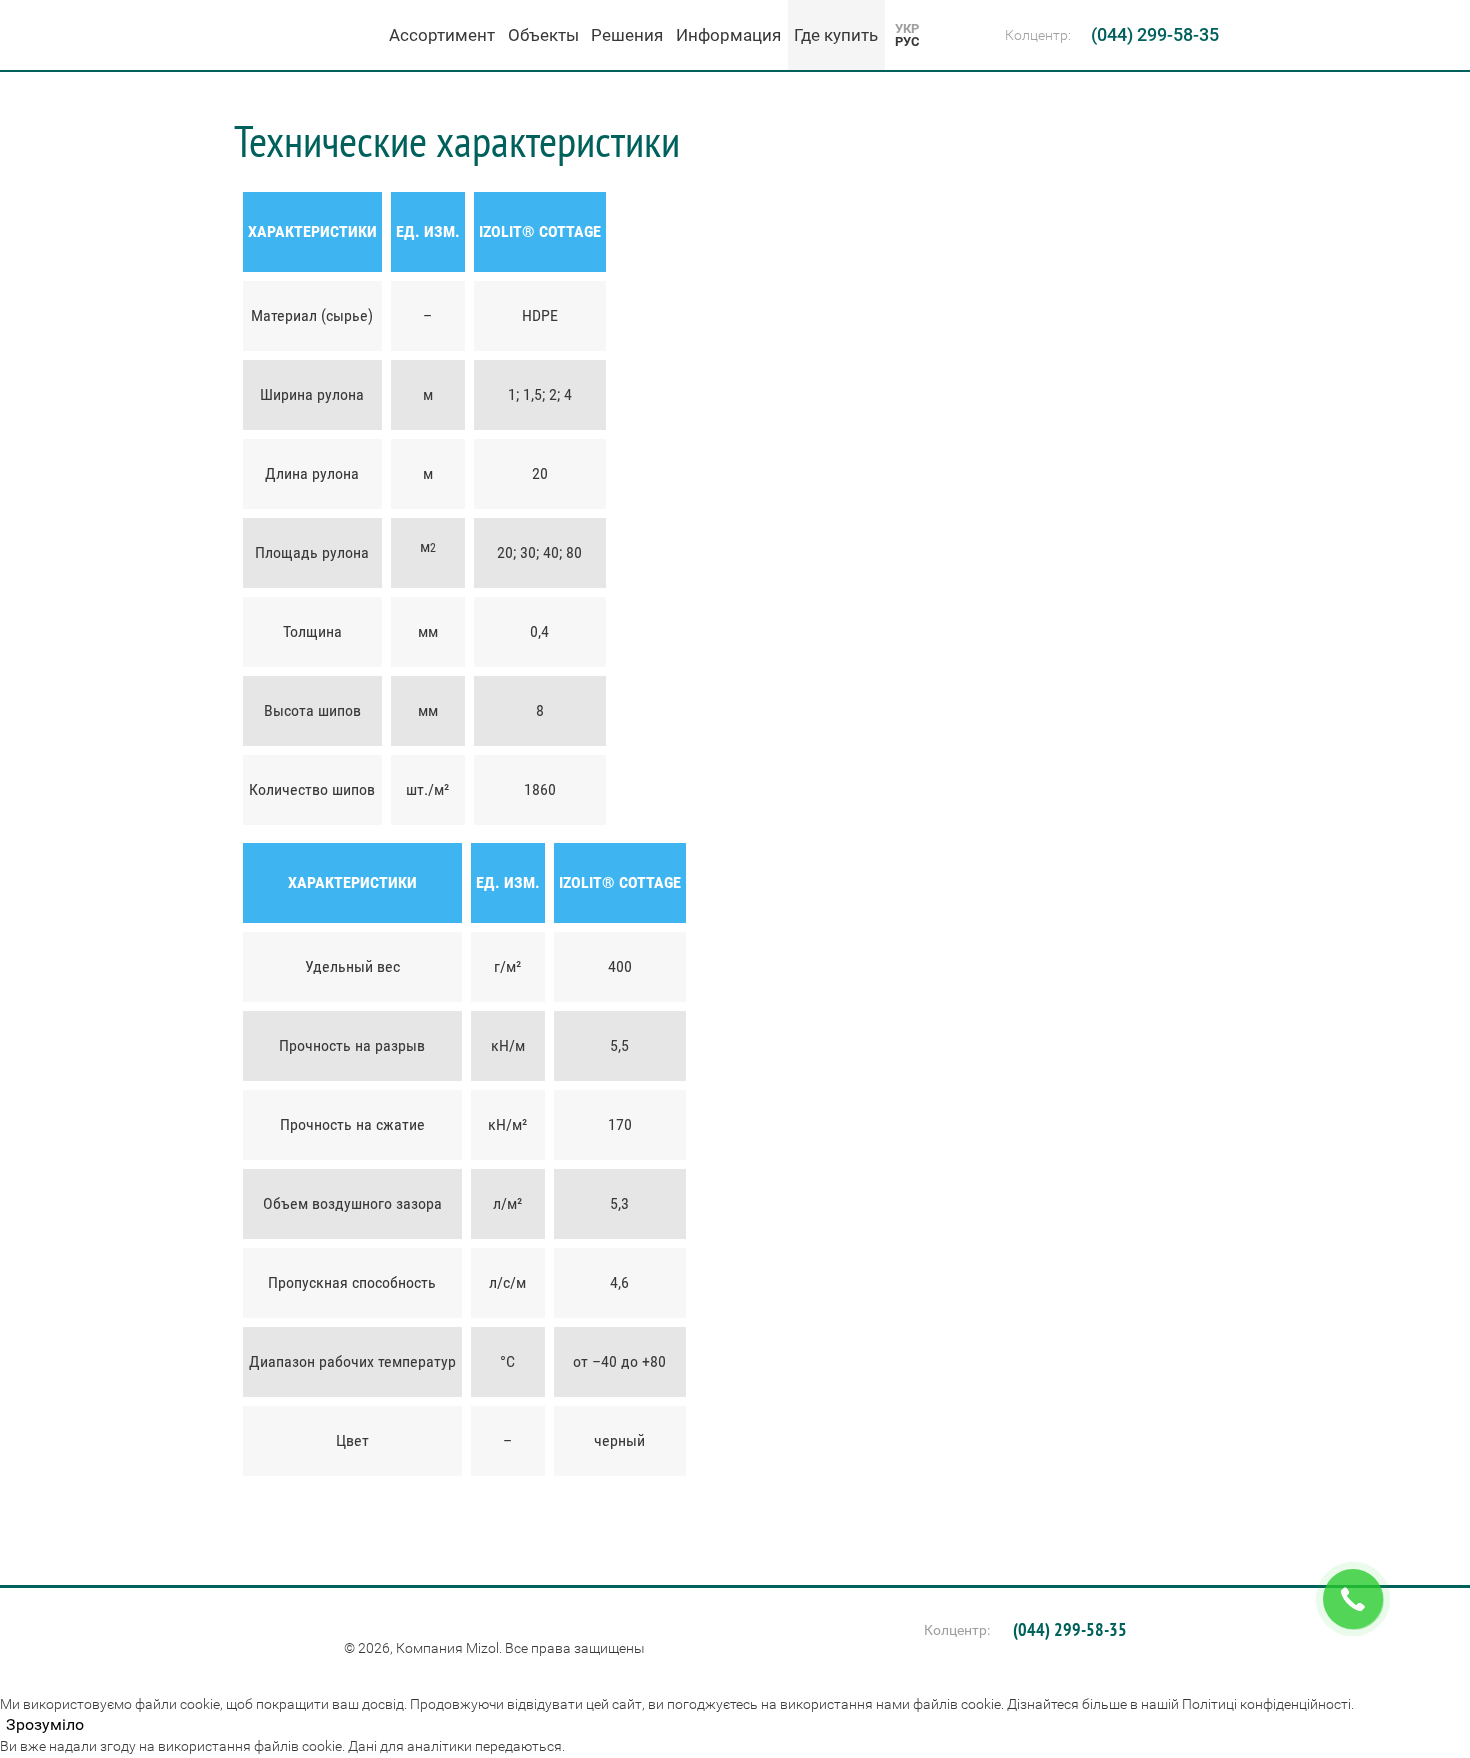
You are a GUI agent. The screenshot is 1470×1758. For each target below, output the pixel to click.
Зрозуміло (45, 1725)
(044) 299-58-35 (1155, 34)
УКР (907, 28)
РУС (907, 41)
